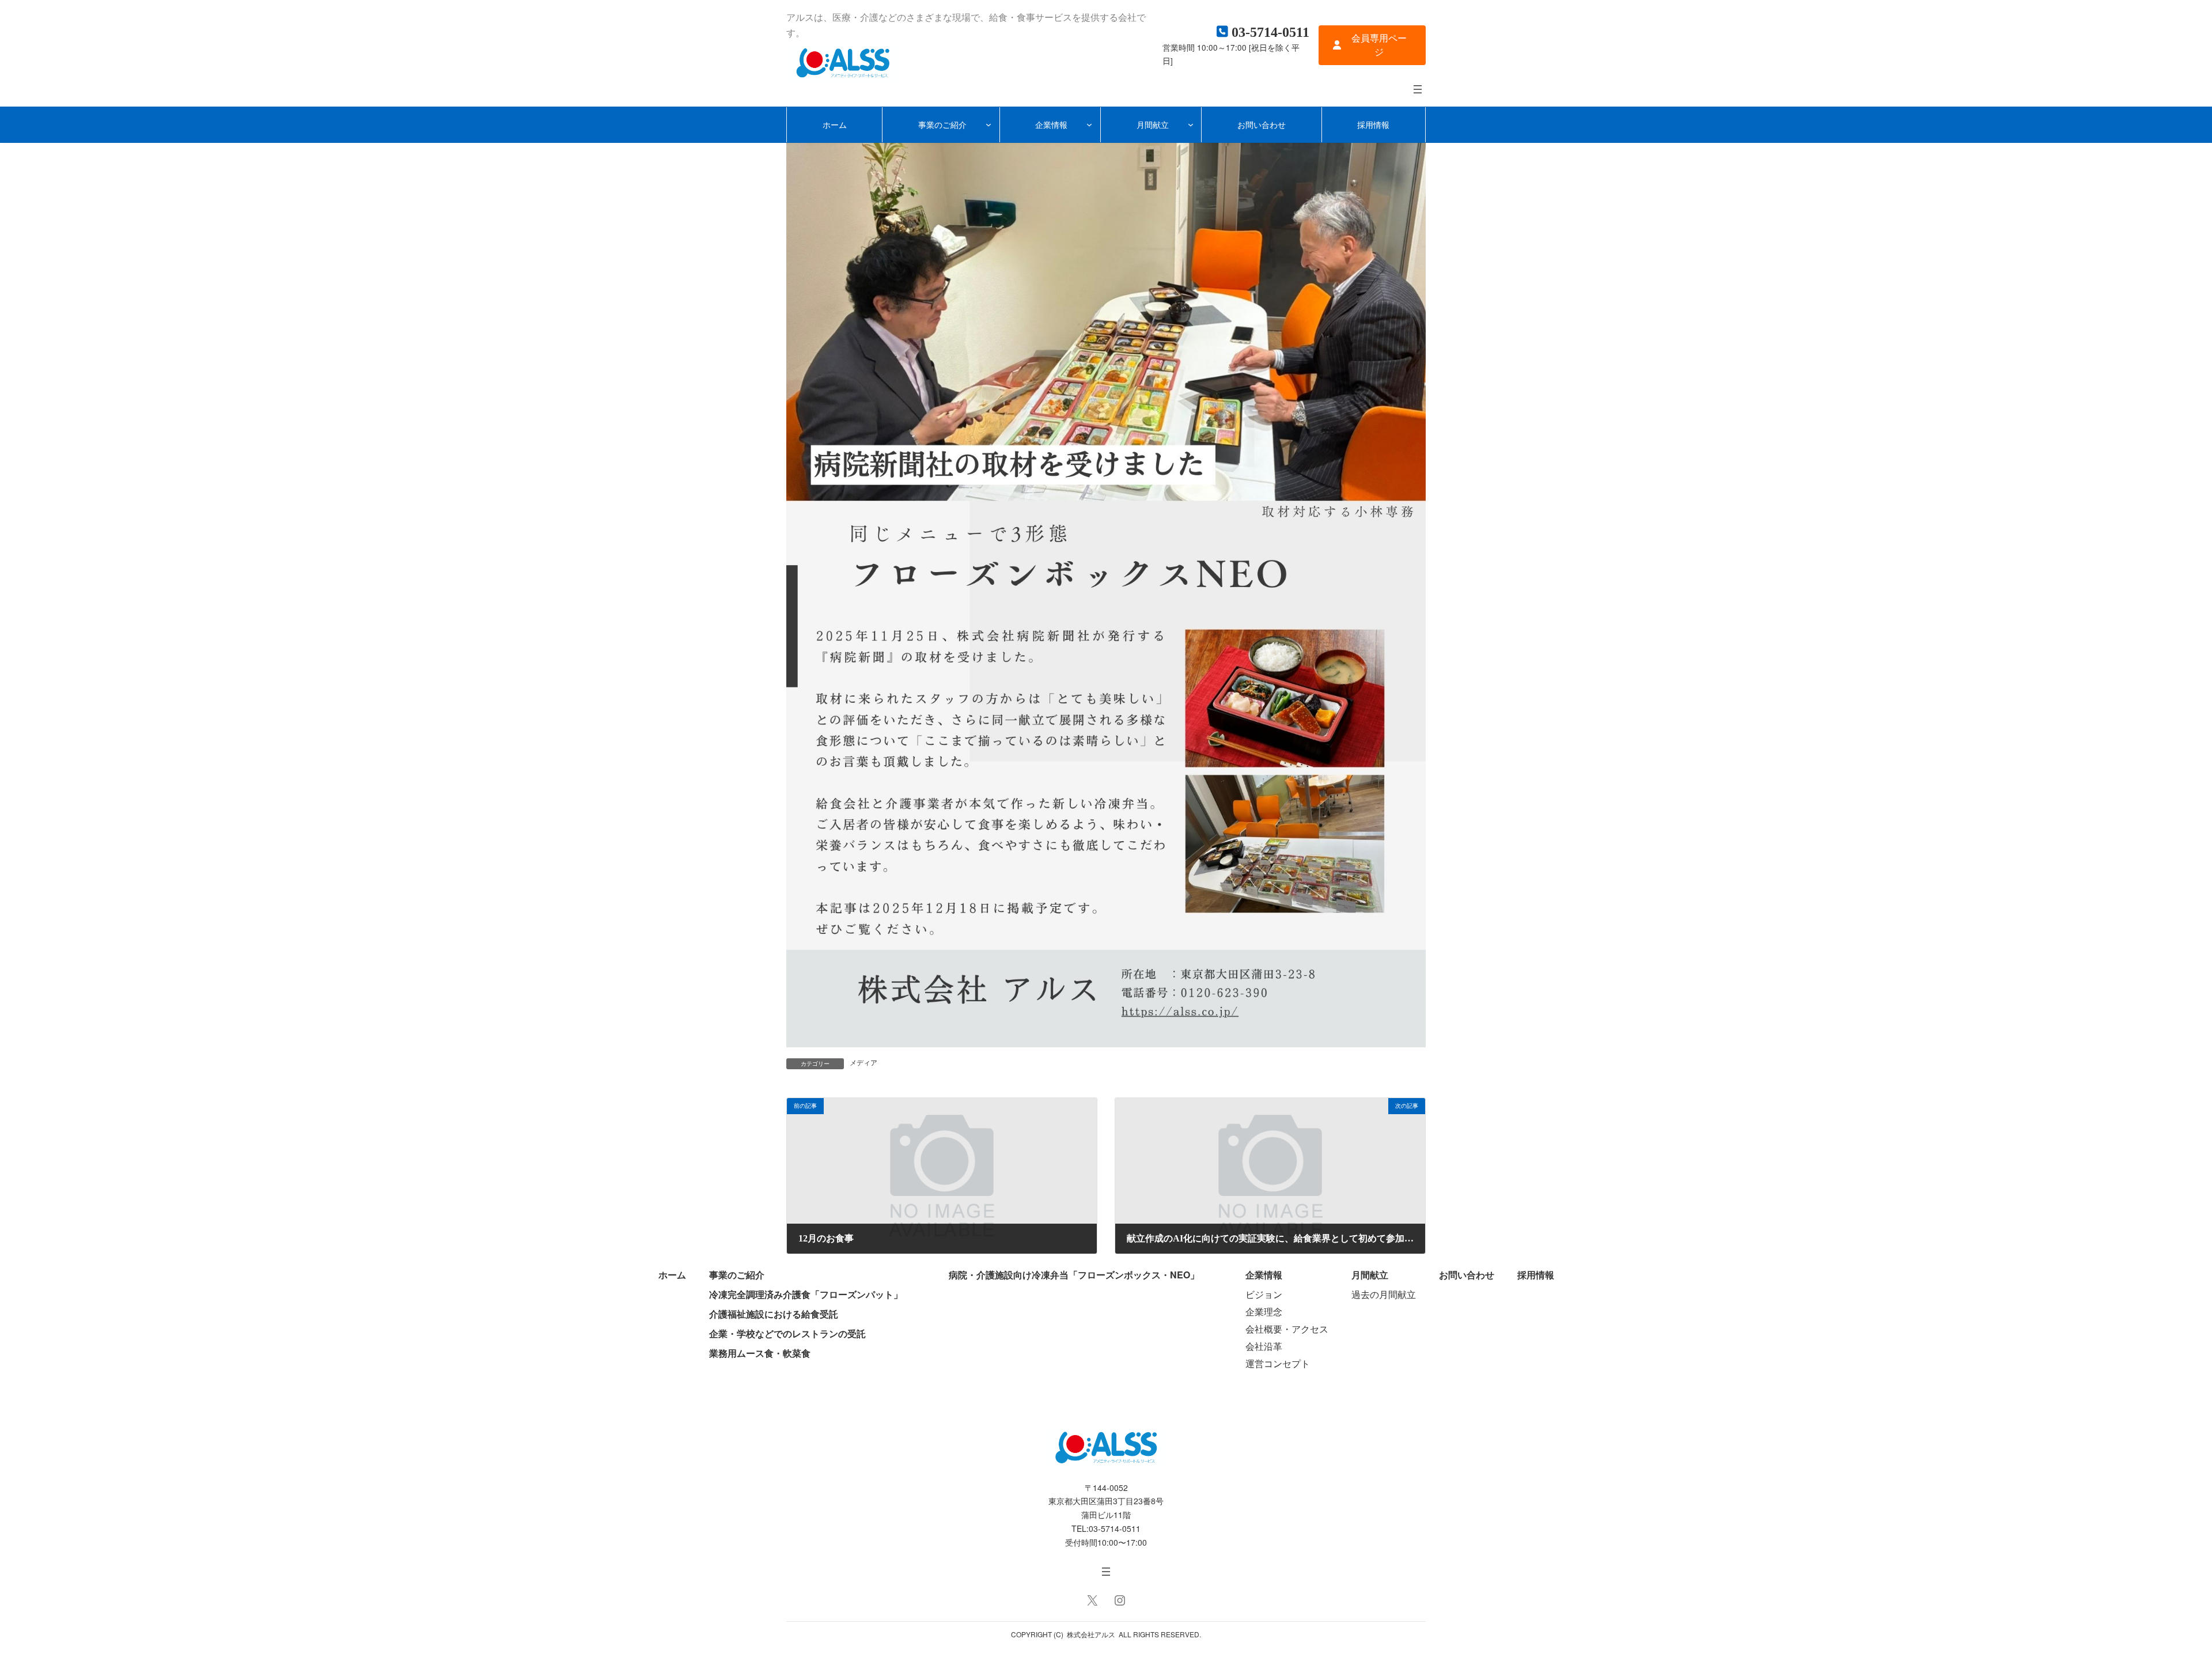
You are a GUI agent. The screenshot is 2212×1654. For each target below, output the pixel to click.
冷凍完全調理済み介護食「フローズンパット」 (806, 1294)
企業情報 (1264, 1275)
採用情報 (1536, 1275)
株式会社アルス (1091, 1634)
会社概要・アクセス (1287, 1329)
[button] (1372, 45)
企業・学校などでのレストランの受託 (787, 1333)
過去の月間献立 (1384, 1294)
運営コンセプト (1278, 1363)
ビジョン (1264, 1294)
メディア (863, 1063)
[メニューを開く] (1418, 89)
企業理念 (1264, 1312)
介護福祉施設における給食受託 (774, 1314)
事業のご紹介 (737, 1275)
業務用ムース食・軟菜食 (760, 1353)
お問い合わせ (1467, 1275)
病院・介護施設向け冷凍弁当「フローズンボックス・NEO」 (1074, 1275)
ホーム (672, 1275)
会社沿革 (1264, 1346)
